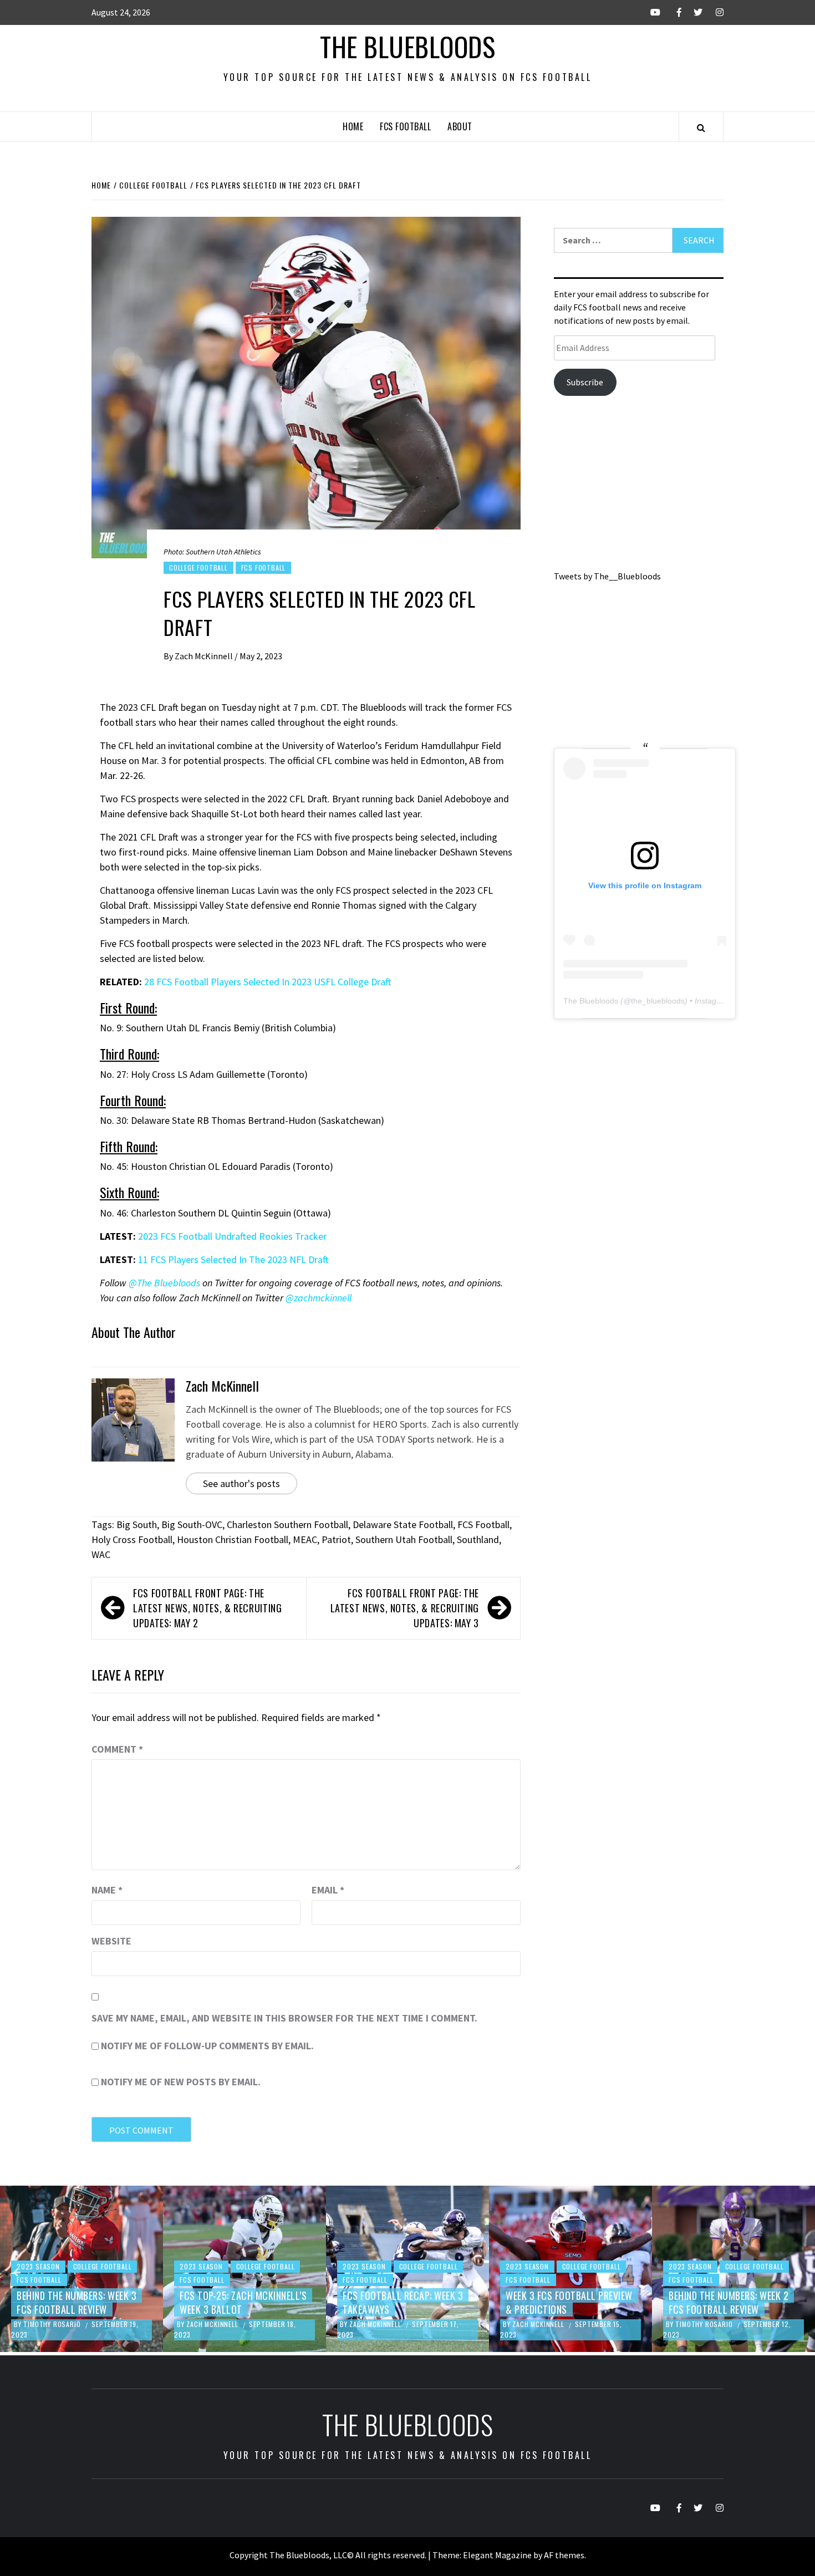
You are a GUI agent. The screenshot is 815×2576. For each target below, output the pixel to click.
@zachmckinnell (319, 1298)
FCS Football (405, 126)
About (460, 126)
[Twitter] (693, 12)
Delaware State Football (403, 1524)
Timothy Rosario (53, 2324)
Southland (478, 1539)
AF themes (564, 2555)
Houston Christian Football (233, 1539)
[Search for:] (613, 240)
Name (107, 1890)
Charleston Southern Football (287, 1524)
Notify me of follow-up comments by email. (207, 2046)
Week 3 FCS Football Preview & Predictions (569, 2302)
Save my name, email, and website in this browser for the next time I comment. (284, 2018)
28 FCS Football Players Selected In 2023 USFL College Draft (268, 982)
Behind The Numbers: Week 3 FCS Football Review (77, 2302)
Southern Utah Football (404, 1539)
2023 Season (38, 2266)
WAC (101, 1554)
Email (328, 1890)
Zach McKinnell (205, 656)
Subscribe (585, 382)
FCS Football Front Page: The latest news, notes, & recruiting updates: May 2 (207, 1608)
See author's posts (241, 1483)
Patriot (336, 1539)
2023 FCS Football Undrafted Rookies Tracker (232, 1236)
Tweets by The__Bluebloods (607, 576)
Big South (137, 1524)
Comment (117, 1749)
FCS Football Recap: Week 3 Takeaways (403, 2302)
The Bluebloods (407, 46)
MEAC (305, 1539)
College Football (198, 567)
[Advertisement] (639, 487)
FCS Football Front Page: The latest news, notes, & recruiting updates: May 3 (405, 1608)
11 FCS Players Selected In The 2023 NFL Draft (233, 1259)
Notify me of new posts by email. (181, 2082)
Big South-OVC (192, 1524)
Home (353, 126)
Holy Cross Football (132, 1539)
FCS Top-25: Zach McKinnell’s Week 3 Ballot (243, 2302)
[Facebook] (672, 12)
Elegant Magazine (497, 2555)
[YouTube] (651, 12)
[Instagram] (714, 12)
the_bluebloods (658, 1001)
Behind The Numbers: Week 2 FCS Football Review (729, 2302)
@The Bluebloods (164, 1283)
